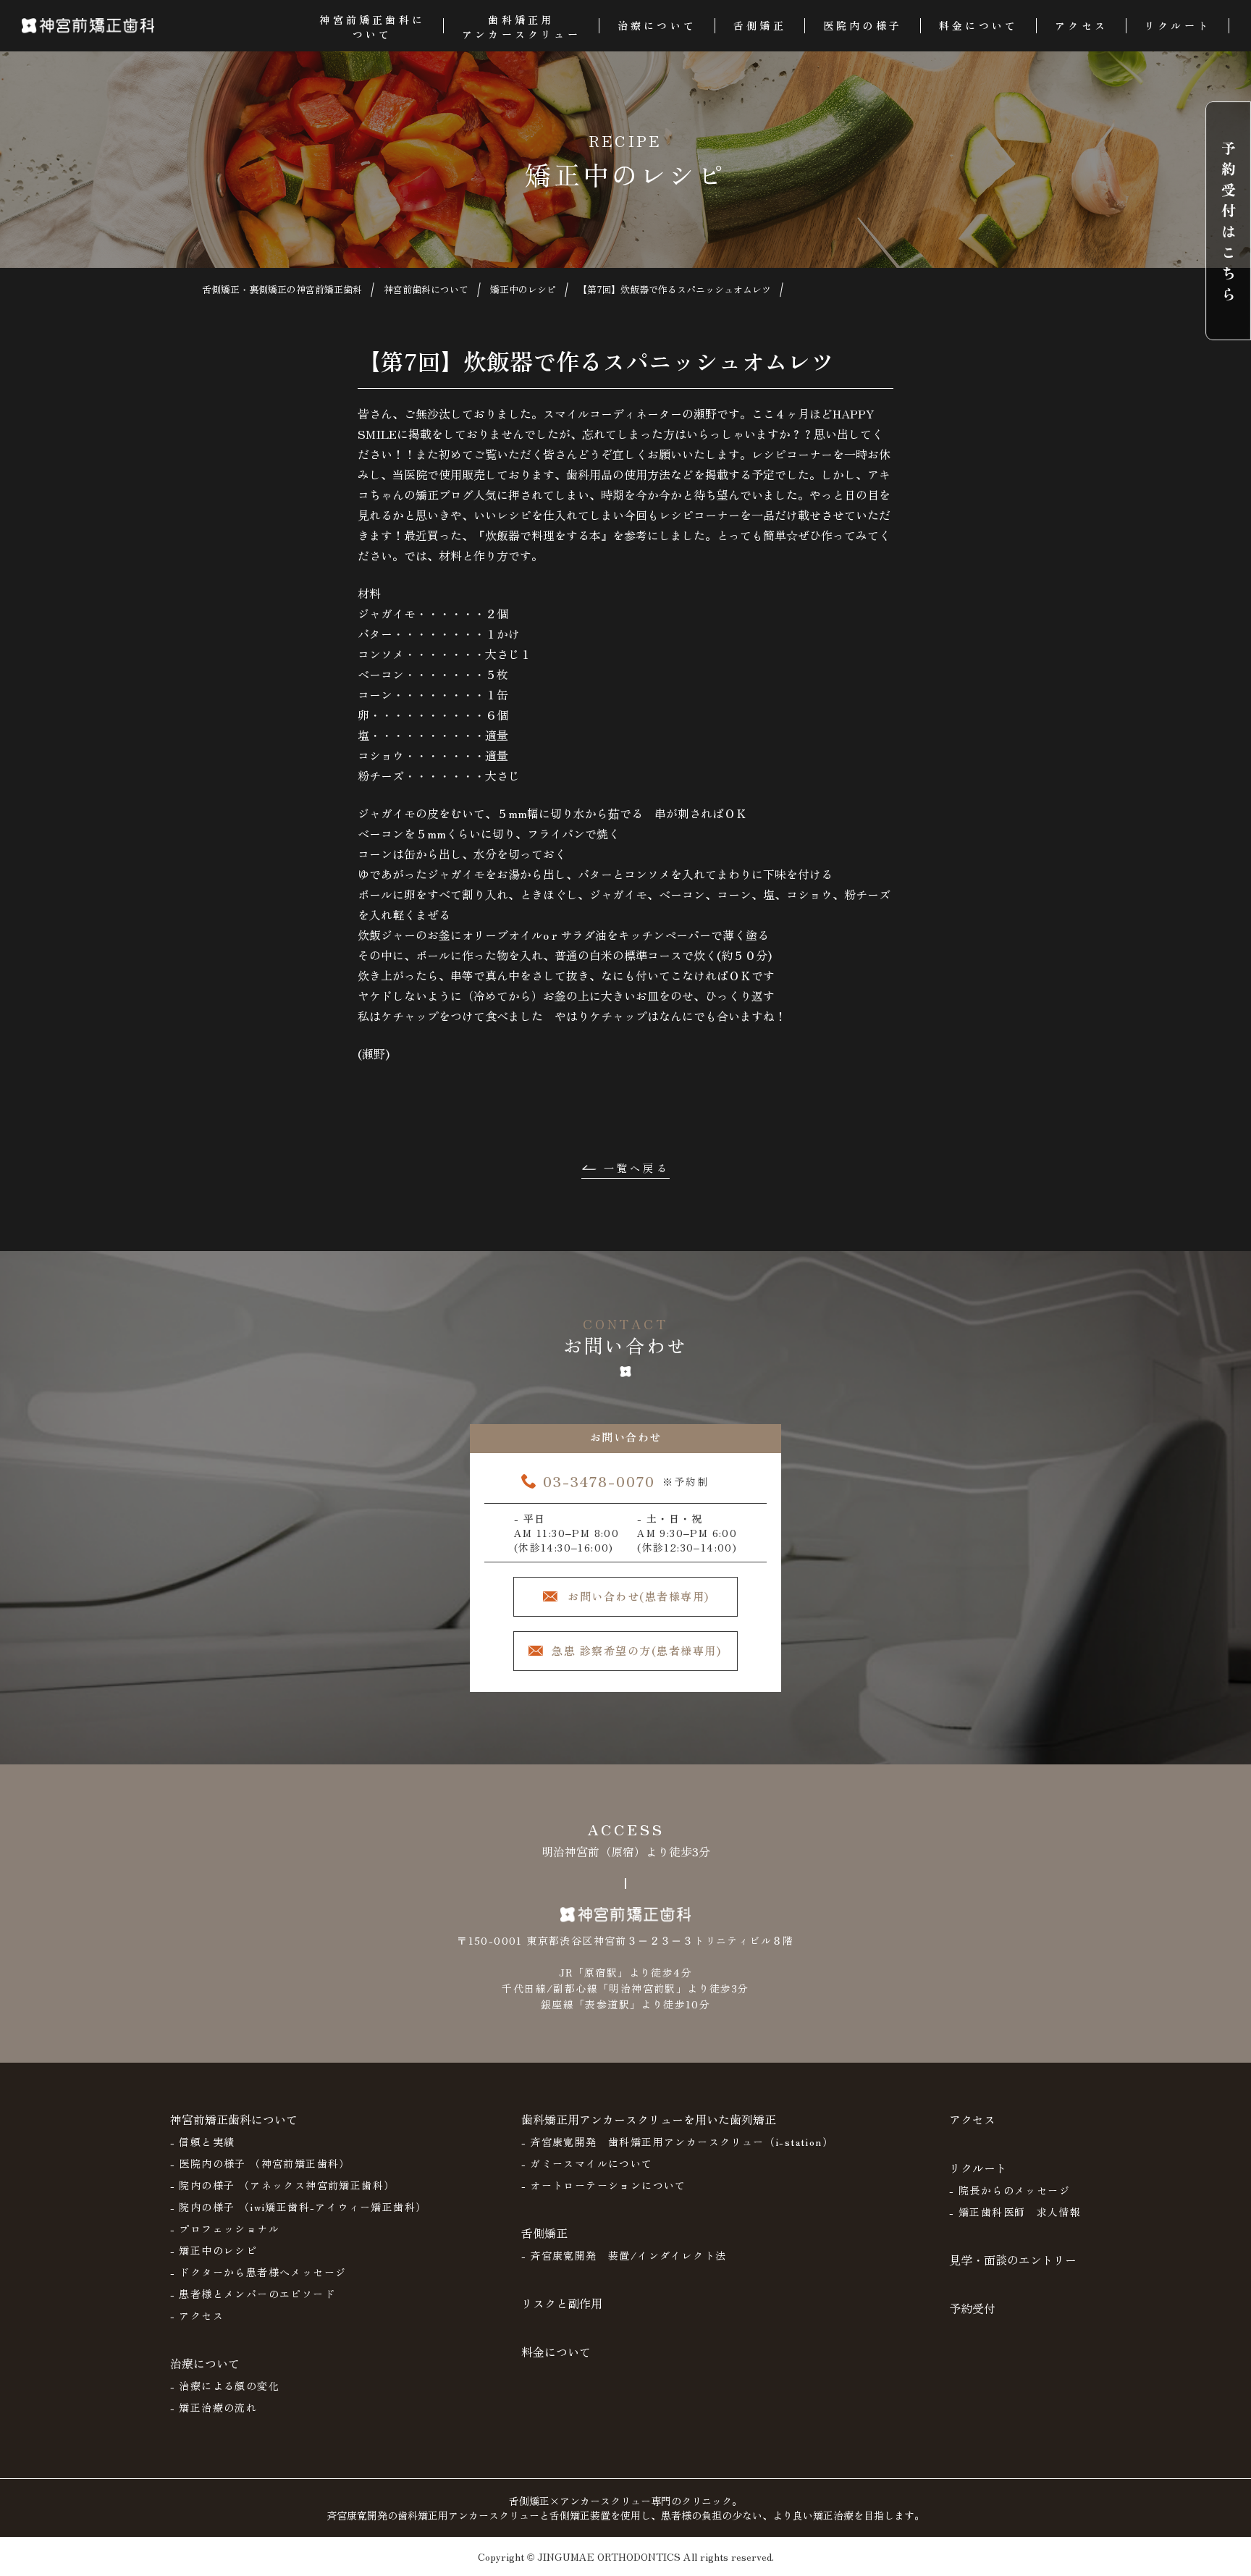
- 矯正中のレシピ (214, 2250)
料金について (556, 2352)
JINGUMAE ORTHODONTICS (609, 2556)
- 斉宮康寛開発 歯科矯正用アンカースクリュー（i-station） (678, 2142)
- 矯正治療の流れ (214, 2407)
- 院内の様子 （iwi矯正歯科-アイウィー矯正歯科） (299, 2207)
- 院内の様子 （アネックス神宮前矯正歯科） (283, 2185)
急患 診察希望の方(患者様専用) (636, 1650)
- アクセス (197, 2315)
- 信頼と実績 (203, 2142)
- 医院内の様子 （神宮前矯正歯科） (260, 2163)
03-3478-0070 (599, 1481)
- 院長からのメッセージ (1010, 2190)
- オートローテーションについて (604, 2185)
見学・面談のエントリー (1013, 2260)
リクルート (978, 2168)
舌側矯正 (544, 2233)
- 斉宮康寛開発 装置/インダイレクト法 (624, 2255)
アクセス (972, 2119)
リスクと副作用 (562, 2303)
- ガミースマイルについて (587, 2163)
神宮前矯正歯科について (234, 2119)
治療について (205, 2363)
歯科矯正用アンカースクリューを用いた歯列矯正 (649, 2119)
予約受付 (972, 2308)
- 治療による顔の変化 (225, 2386)
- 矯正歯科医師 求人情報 (1015, 2212)
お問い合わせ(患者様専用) (639, 1596)
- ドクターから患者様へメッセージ (258, 2272)
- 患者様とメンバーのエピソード (253, 2294)
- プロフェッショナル (225, 2228)
